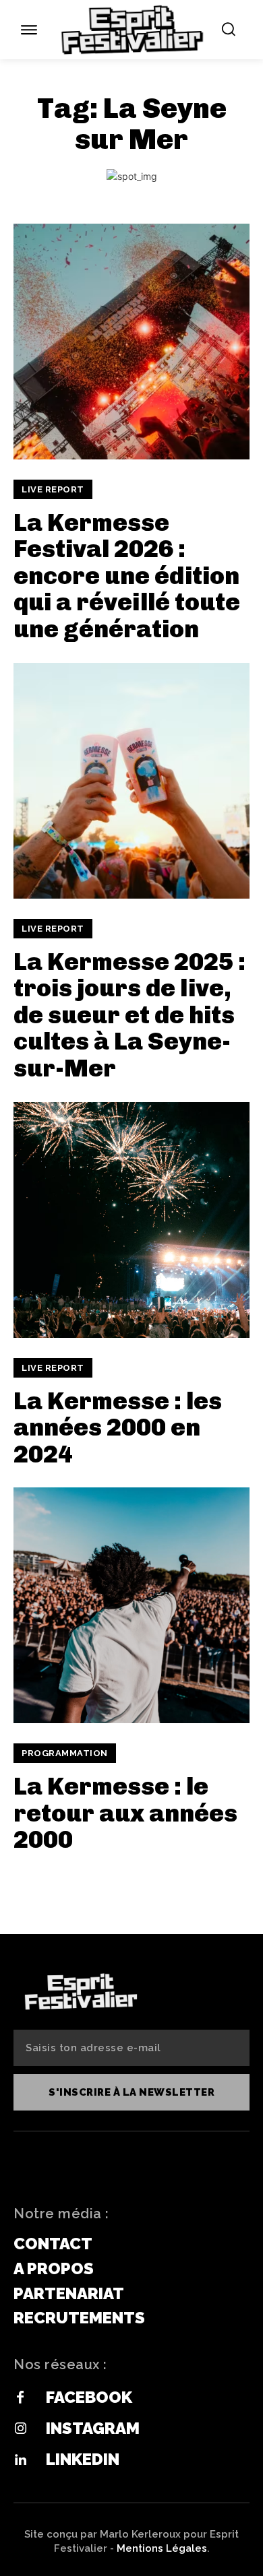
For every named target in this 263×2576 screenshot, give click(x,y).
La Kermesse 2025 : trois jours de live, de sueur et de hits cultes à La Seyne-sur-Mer (129, 1015)
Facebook (89, 2397)
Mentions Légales (162, 2548)
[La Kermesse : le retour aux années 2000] (131, 1605)
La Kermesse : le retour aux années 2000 (125, 1813)
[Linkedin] (20, 2460)
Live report (53, 489)
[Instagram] (20, 2429)
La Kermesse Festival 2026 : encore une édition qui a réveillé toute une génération (127, 576)
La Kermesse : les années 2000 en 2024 (118, 1427)
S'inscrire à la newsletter (131, 2092)
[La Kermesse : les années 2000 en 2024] (131, 1220)
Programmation (65, 1753)
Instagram (93, 2428)
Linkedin (83, 2459)
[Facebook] (20, 2398)
